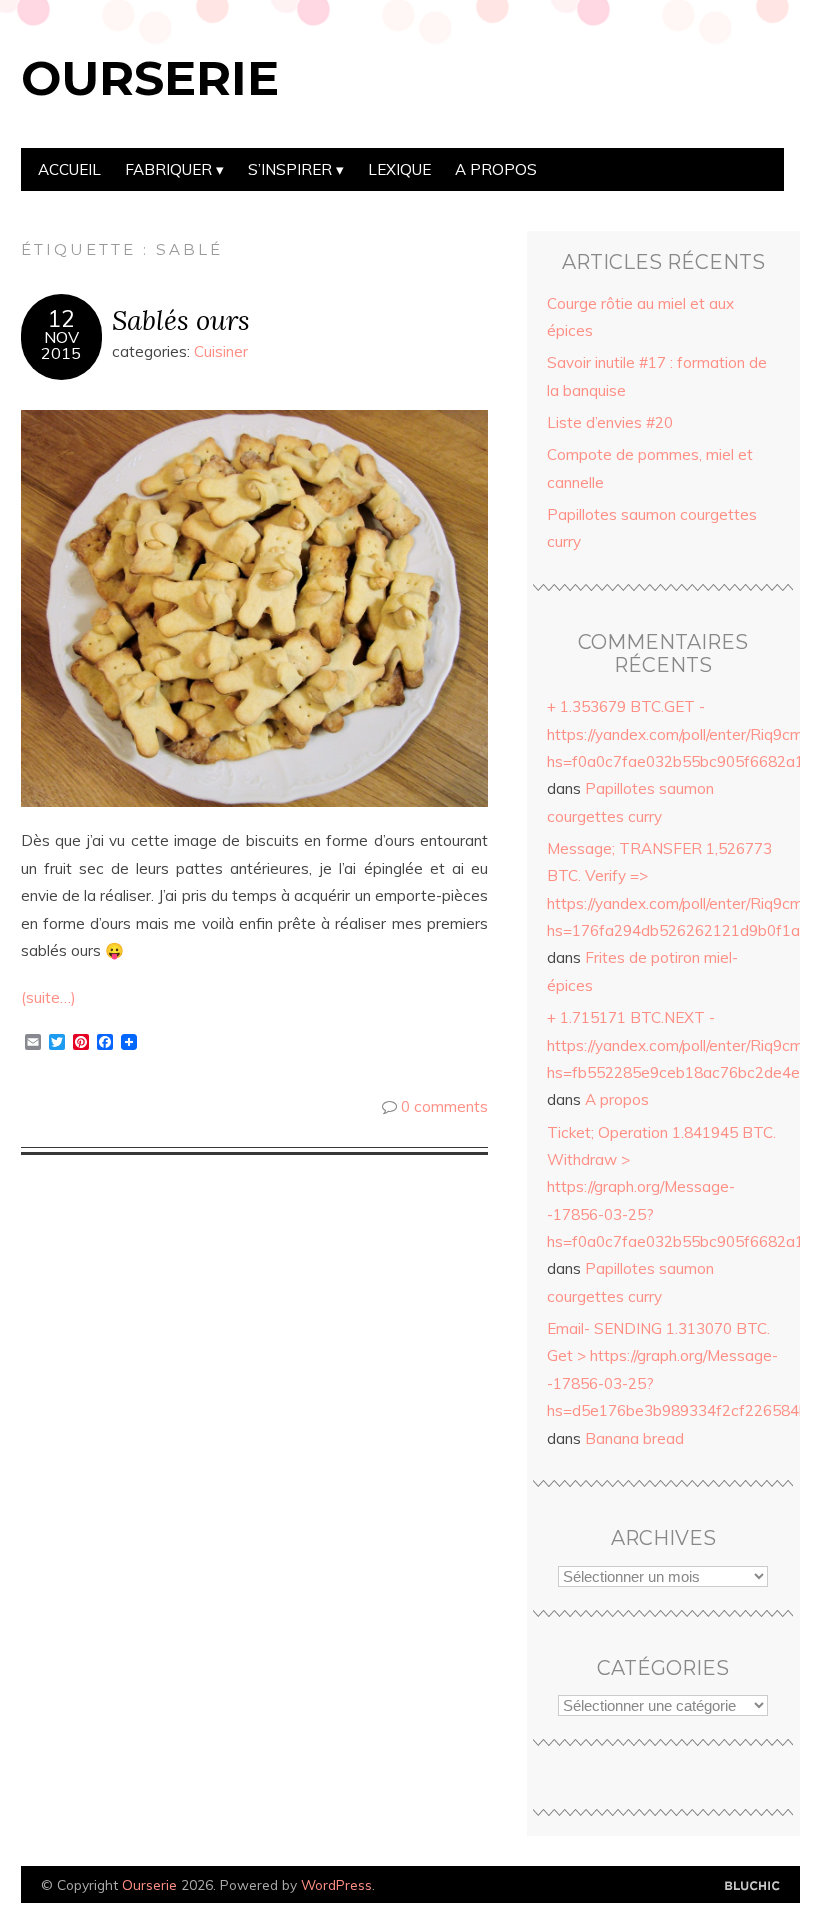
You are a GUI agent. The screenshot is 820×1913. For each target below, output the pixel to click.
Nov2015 (61, 345)
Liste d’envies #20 (610, 422)
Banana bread (634, 1438)
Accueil (69, 169)
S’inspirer (290, 169)
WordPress (336, 1884)
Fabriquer (168, 169)
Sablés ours (181, 319)
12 (61, 319)
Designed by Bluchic (752, 1886)
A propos (496, 169)
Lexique (399, 169)
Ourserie (150, 78)
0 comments (444, 1106)
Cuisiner (221, 351)
